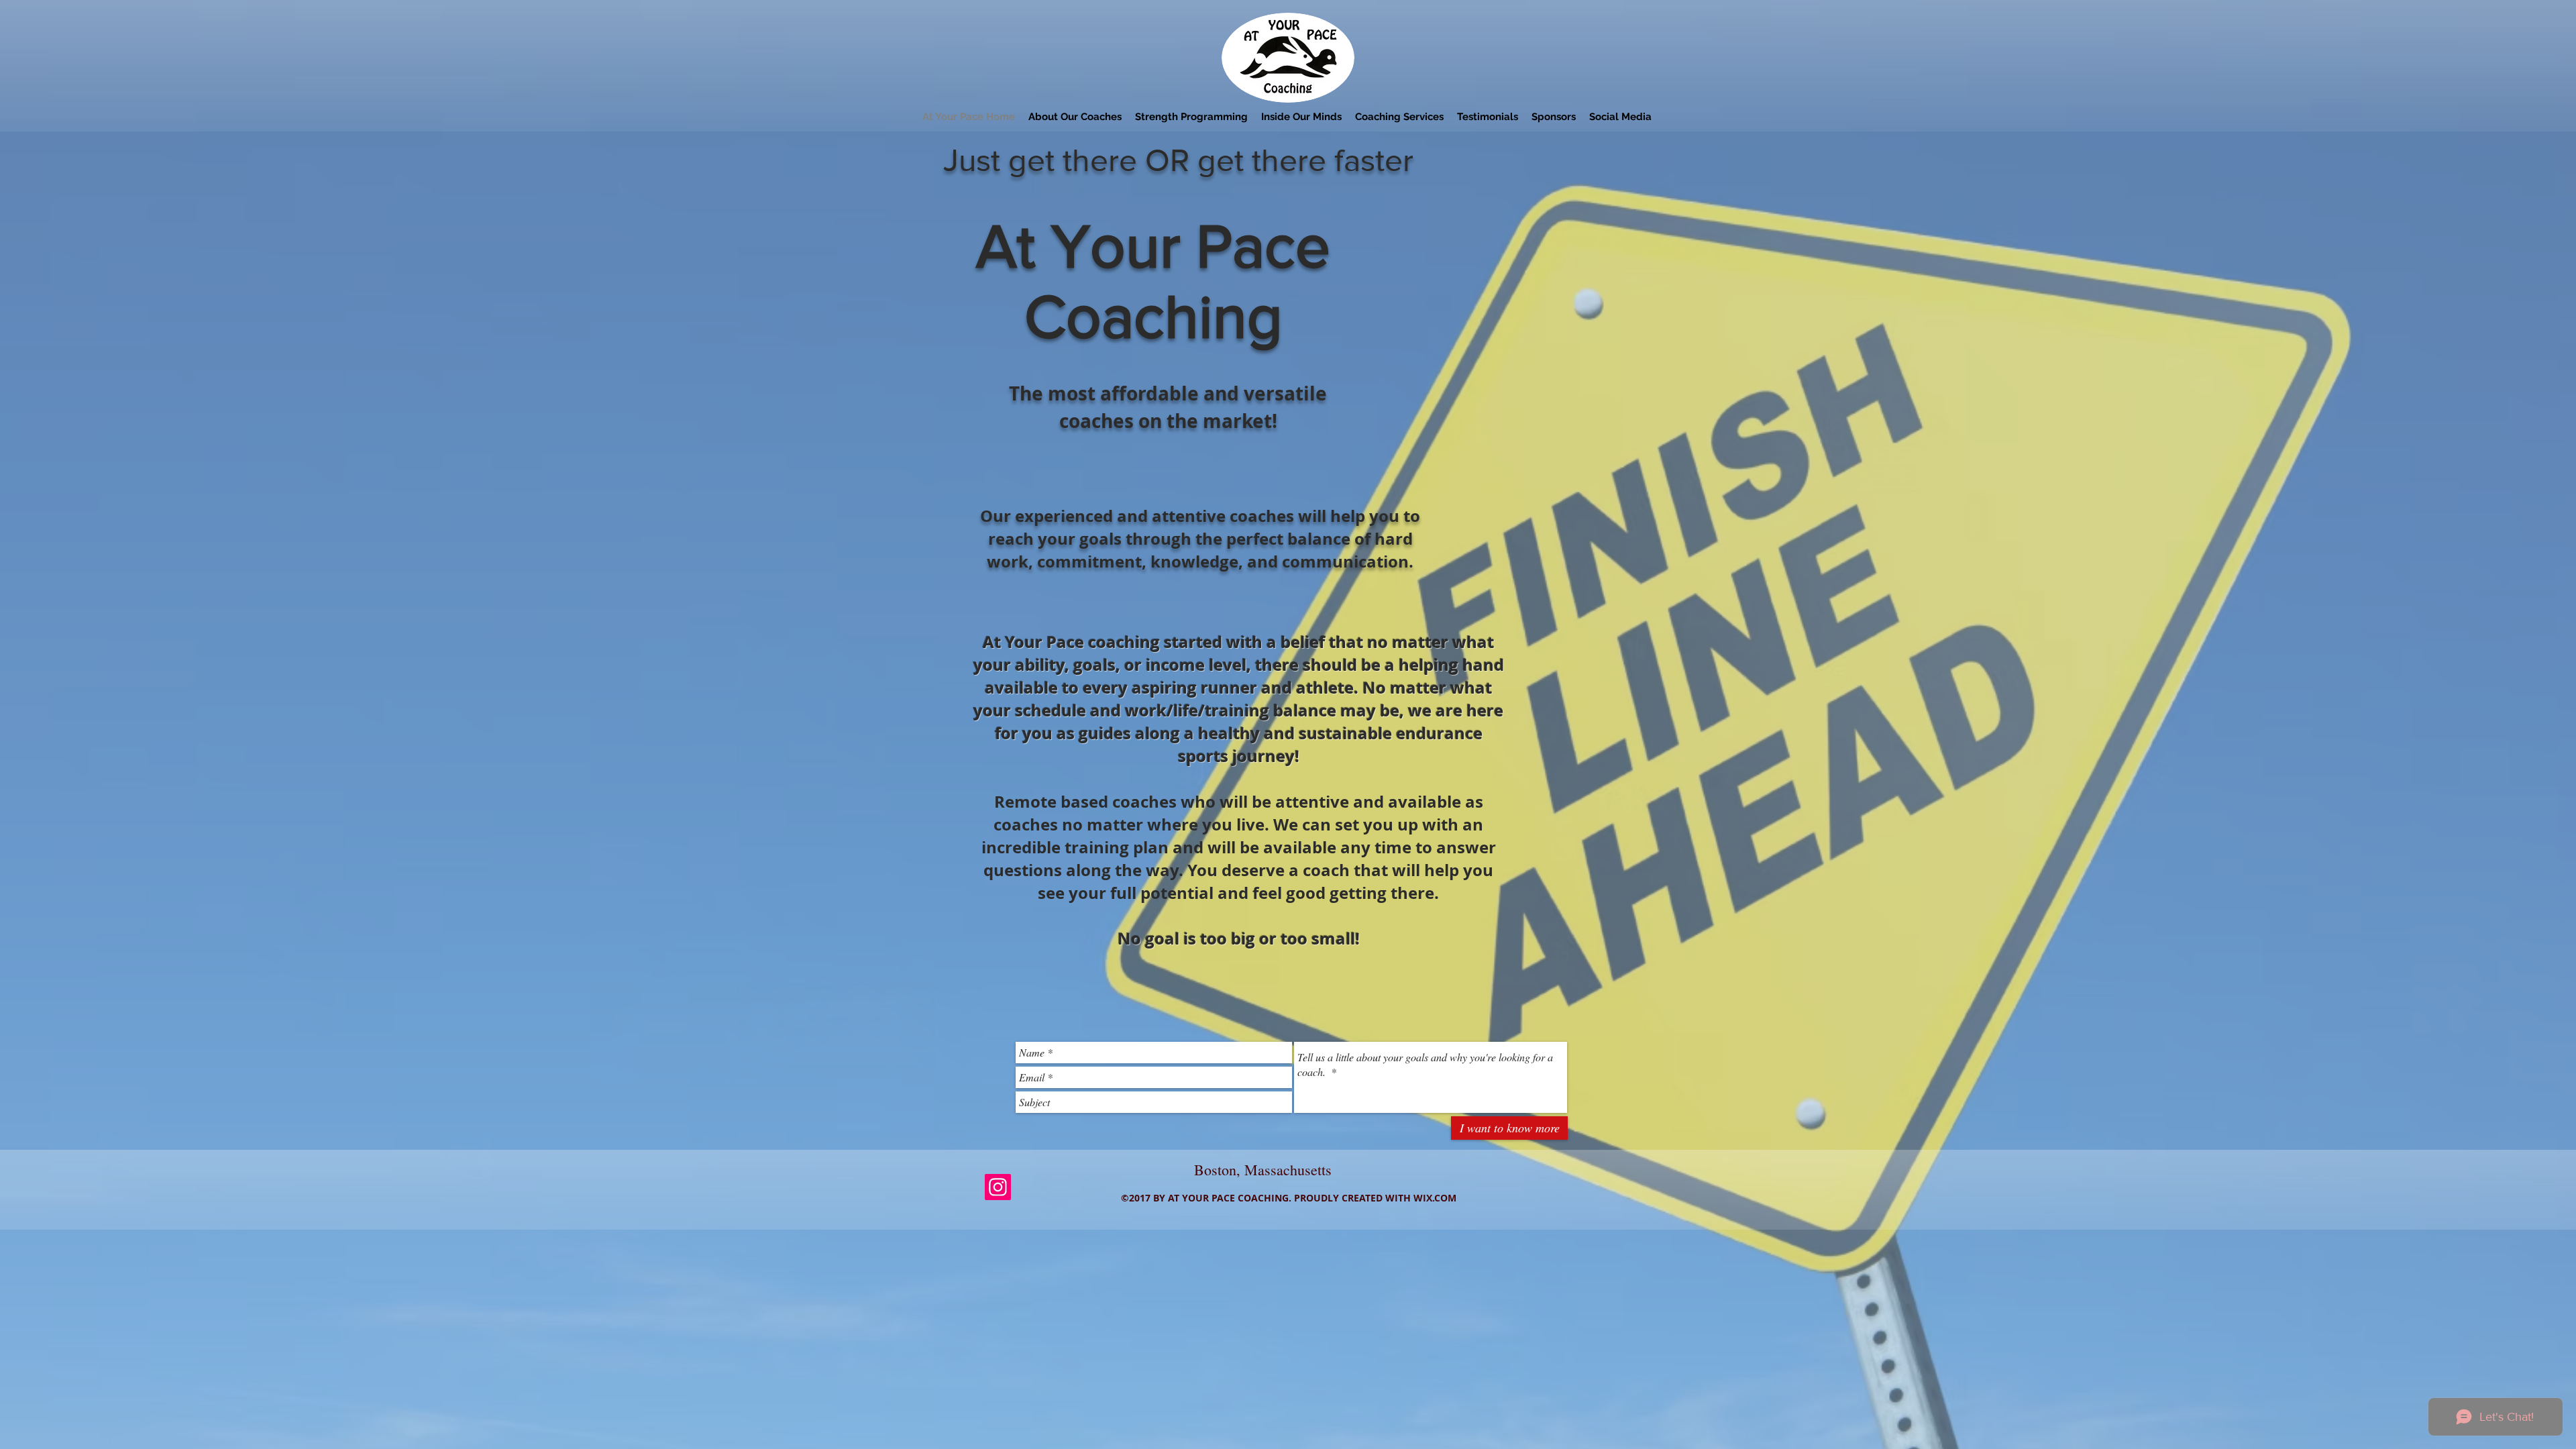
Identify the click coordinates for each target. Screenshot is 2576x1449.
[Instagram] (998, 1187)
